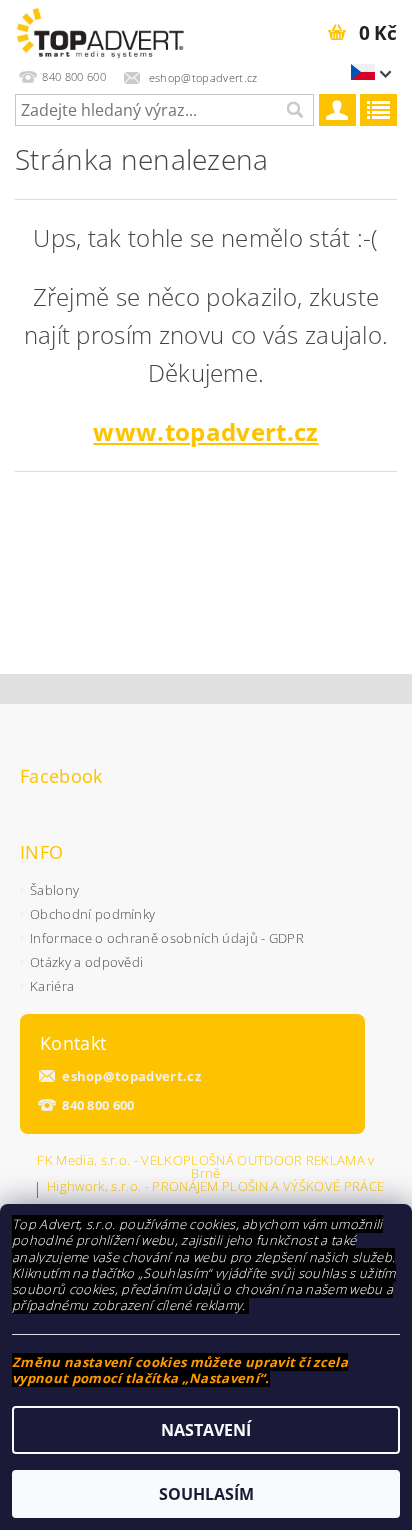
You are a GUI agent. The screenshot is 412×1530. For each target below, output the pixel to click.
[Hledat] (294, 110)
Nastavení (206, 1430)
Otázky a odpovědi (86, 962)
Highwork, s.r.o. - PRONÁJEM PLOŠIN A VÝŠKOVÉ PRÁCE (215, 1187)
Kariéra (52, 986)
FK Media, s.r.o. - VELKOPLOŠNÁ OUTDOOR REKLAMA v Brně (205, 1167)
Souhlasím (206, 1494)
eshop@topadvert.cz (131, 1076)
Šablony (54, 890)
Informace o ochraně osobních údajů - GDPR (167, 938)
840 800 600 (98, 1105)
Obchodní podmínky (92, 914)
